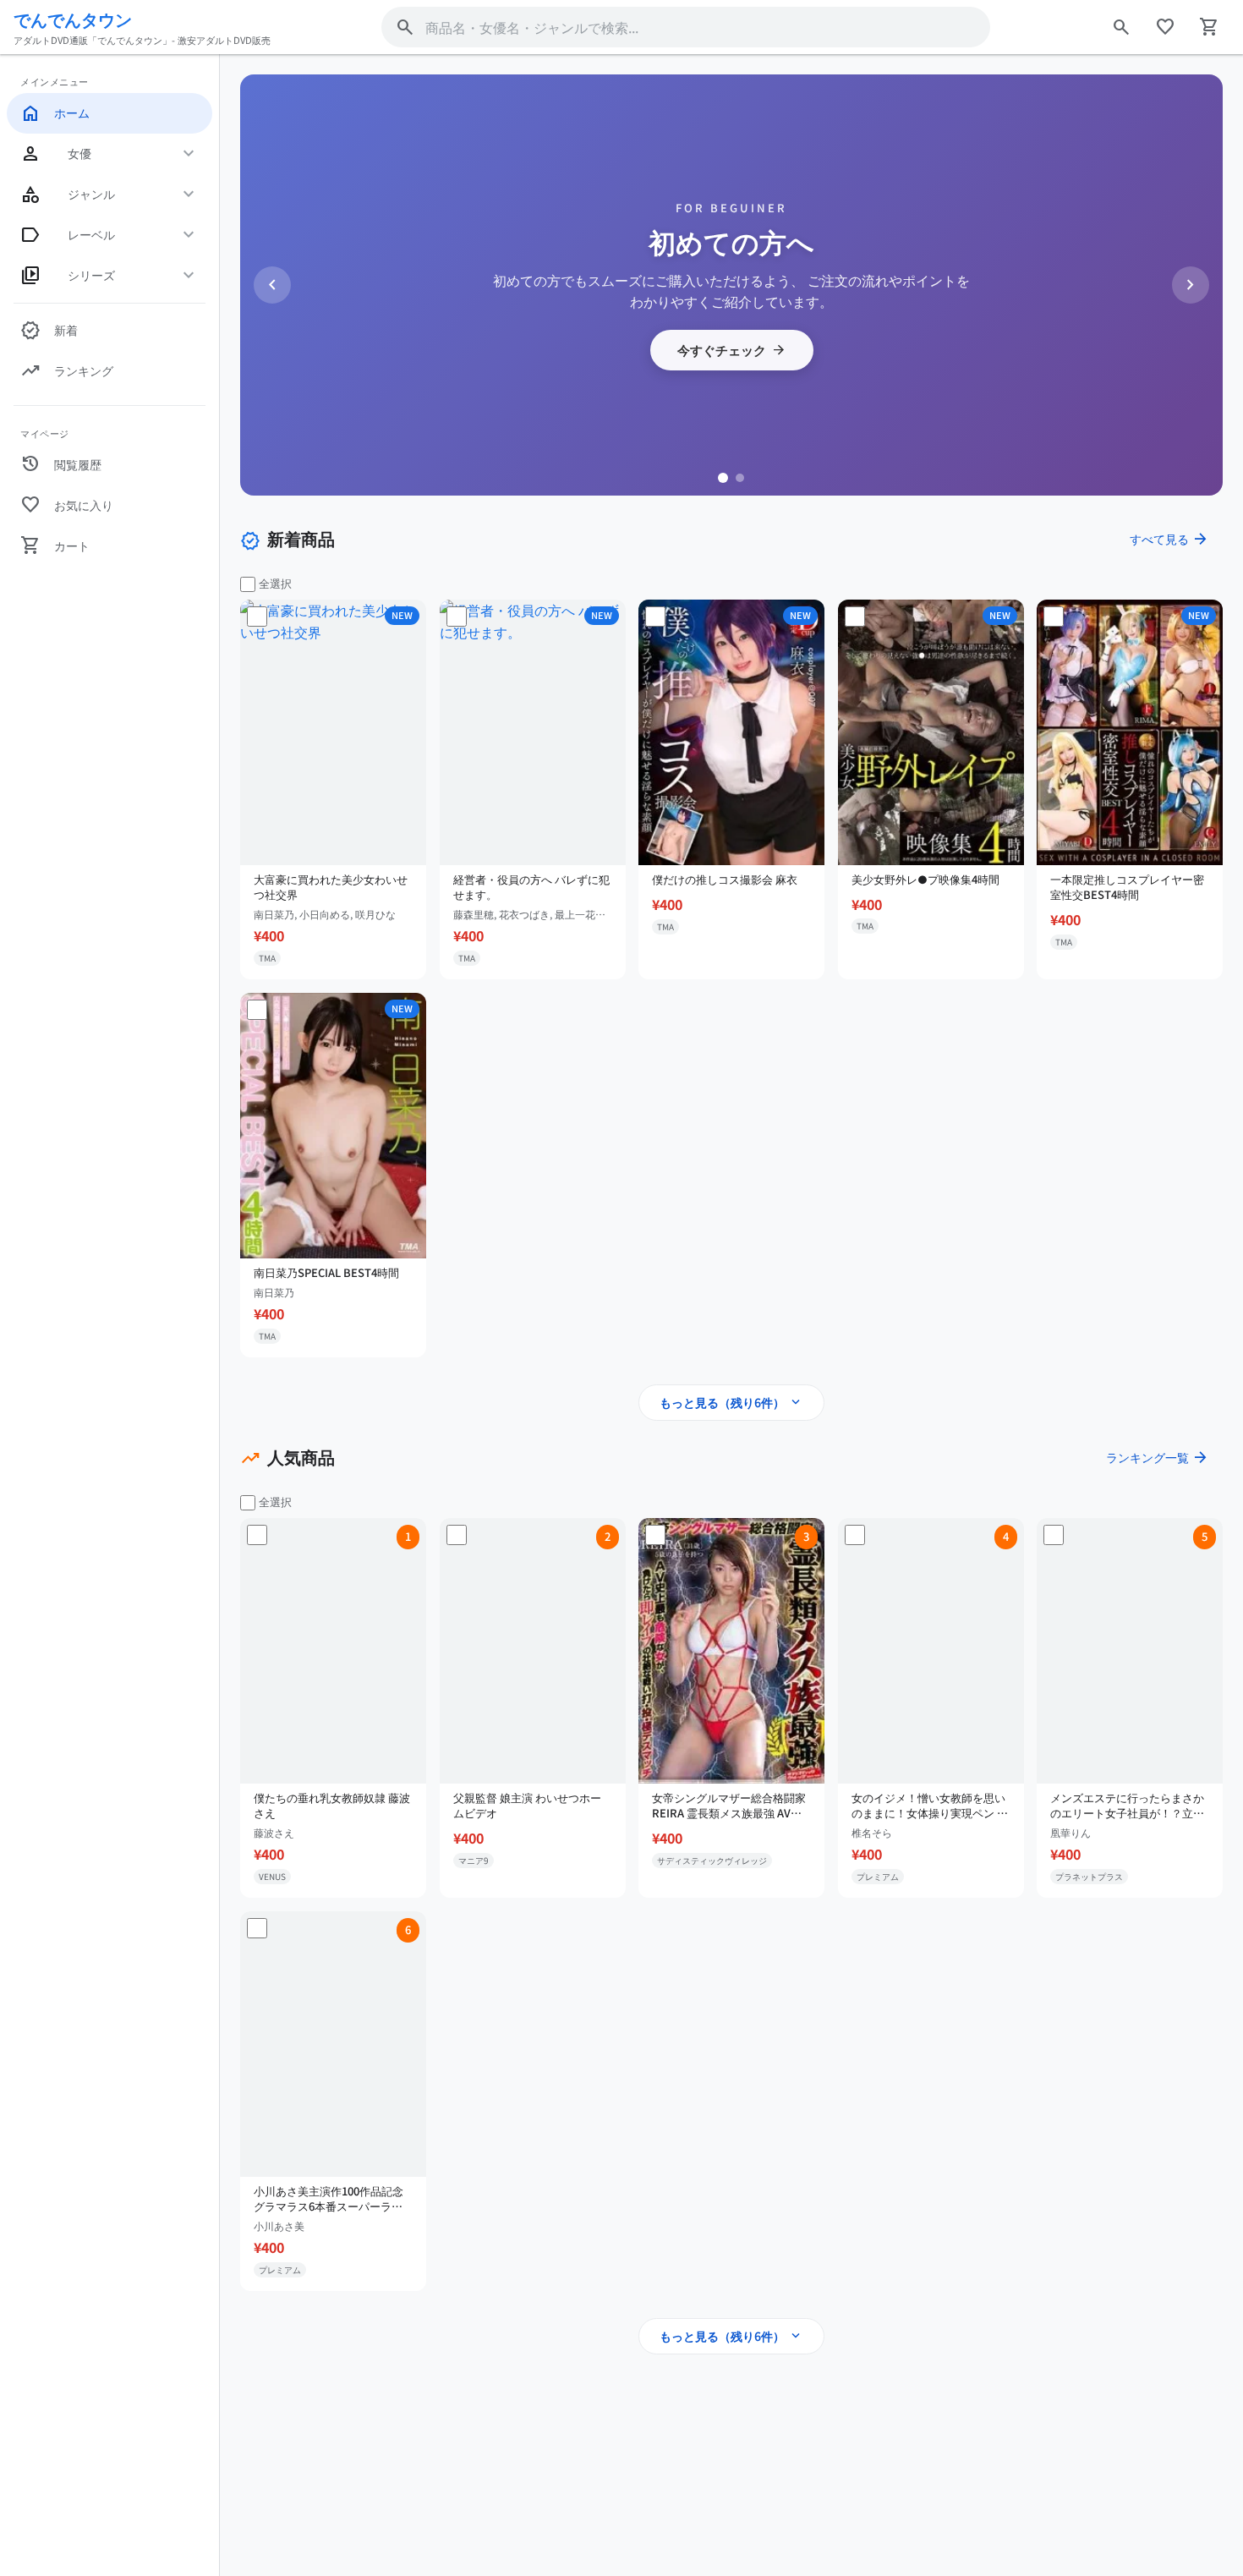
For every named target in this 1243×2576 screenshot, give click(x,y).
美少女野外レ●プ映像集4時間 (925, 880)
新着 (49, 331)
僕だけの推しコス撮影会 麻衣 (725, 880)
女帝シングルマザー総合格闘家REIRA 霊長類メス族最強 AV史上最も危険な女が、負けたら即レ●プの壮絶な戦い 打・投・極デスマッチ (730, 1806)
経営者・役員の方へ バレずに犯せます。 (531, 887)
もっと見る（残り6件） (731, 1402)
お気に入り (67, 505)
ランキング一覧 (1158, 1457)
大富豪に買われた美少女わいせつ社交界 (331, 887)
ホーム (55, 113)
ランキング (67, 371)
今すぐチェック (732, 350)
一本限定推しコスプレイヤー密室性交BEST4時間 (1127, 887)
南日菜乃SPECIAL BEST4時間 (326, 1273)
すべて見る (1169, 539)
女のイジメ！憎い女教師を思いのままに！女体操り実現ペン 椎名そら (930, 1806)
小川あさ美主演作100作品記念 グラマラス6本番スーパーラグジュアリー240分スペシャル (329, 2198)
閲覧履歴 (61, 464)
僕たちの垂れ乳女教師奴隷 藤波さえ (332, 1806)
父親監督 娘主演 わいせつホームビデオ (527, 1806)
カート (55, 545)
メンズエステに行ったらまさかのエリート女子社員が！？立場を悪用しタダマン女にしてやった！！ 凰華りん (1127, 1806)
